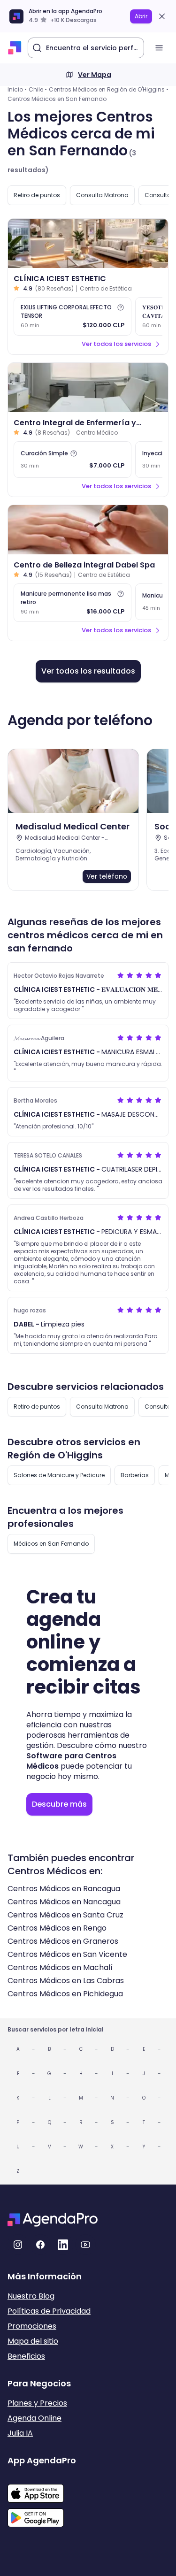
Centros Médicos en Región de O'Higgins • (109, 89)
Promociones (32, 2326)
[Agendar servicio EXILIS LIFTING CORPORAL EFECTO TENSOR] (73, 316)
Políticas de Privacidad (49, 2311)
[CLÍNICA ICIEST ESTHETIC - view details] (88, 243)
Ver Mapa (95, 75)
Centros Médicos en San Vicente (67, 1954)
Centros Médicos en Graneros (63, 1941)
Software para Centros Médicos (71, 1761)
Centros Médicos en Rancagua (64, 1889)
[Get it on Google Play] (42, 2515)
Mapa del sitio (33, 2341)
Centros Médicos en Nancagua (64, 1902)
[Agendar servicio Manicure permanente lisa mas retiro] (73, 603)
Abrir (141, 16)
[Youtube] (85, 2245)
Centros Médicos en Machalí (60, 1967)
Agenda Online (34, 2418)
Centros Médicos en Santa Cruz (65, 1915)
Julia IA (20, 2433)
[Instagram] (18, 2245)
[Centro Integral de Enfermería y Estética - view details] (88, 387)
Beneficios (26, 2356)
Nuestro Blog (31, 2296)
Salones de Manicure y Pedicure (59, 1475)
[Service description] (121, 307)
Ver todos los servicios (116, 344)
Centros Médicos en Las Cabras (66, 1981)
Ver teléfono (107, 876)
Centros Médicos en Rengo (57, 1928)
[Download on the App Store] (42, 2489)
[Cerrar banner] (162, 16)
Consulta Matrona (102, 195)
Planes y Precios (37, 2403)
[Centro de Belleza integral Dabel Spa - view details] (88, 530)
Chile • (38, 89)
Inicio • (17, 89)
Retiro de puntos (37, 195)
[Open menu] (159, 48)
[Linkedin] (63, 2245)
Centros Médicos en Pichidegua (65, 1994)
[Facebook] (40, 2245)
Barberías (135, 1475)
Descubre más (59, 1804)
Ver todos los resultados (88, 671)
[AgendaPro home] (15, 48)
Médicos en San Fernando (51, 1544)
